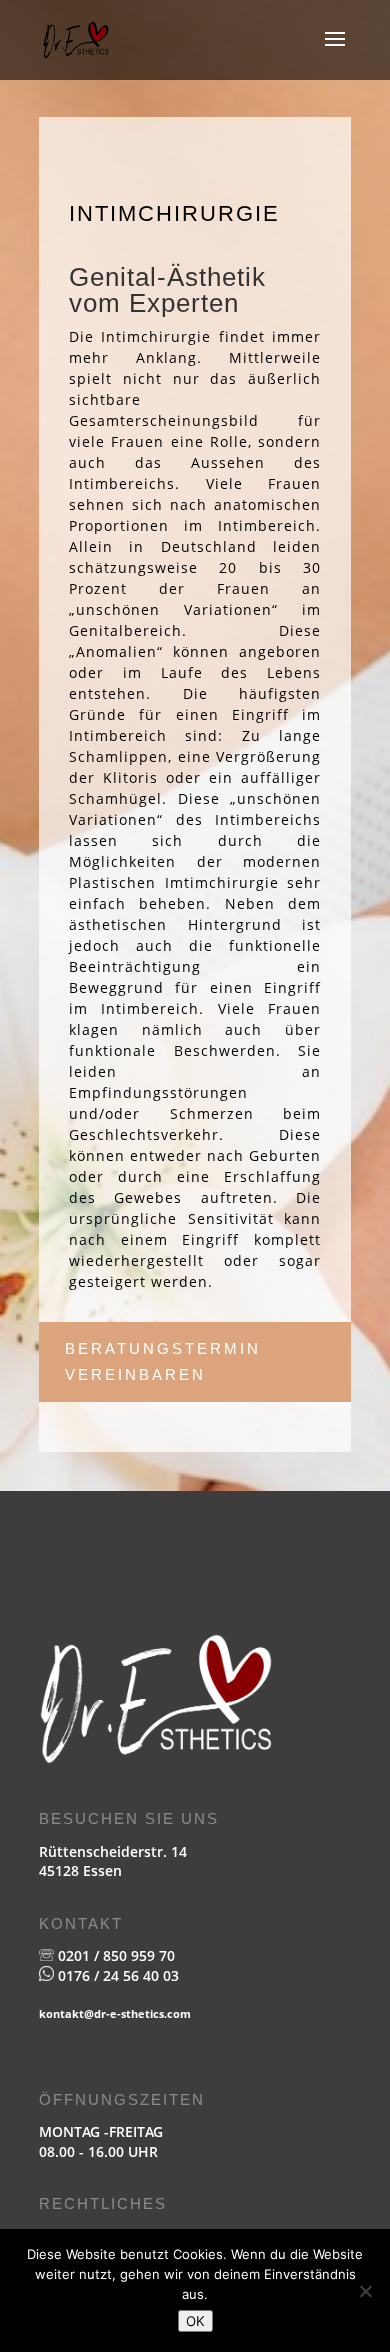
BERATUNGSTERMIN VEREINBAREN (163, 1361)
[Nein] (365, 2291)
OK (195, 2321)
